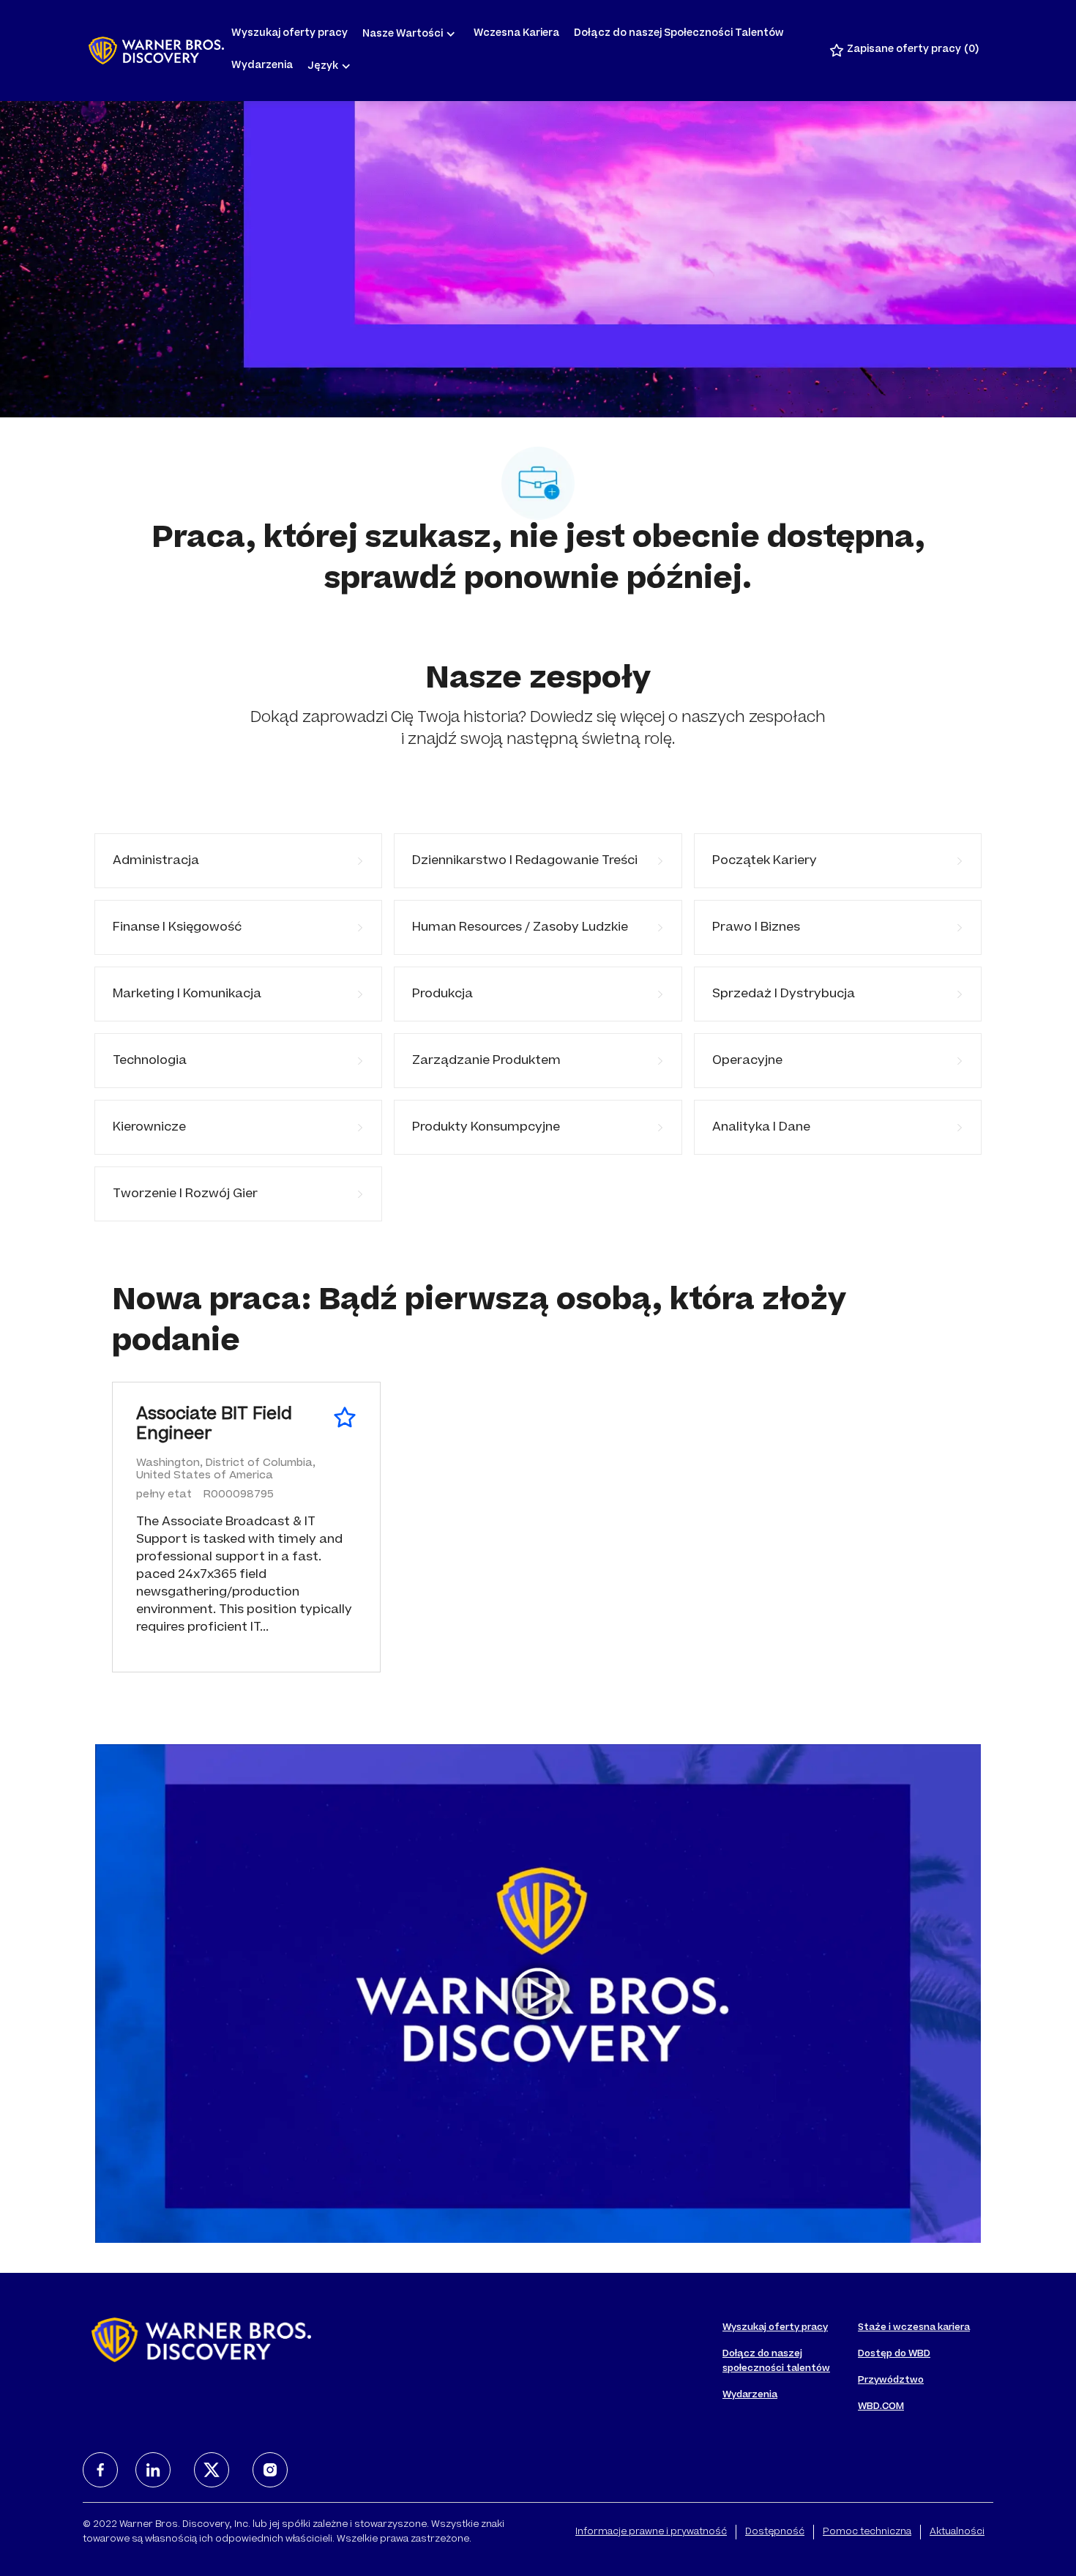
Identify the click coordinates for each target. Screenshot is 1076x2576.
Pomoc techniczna (867, 2532)
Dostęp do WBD (894, 2354)
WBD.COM (881, 2407)
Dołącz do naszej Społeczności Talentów (679, 34)
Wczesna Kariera (516, 34)
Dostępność (775, 2532)
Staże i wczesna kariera (914, 2328)
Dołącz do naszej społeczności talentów (776, 2361)
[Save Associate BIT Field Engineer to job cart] (345, 1418)
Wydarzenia (262, 66)
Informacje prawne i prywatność (651, 2532)
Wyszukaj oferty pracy (289, 34)
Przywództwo (891, 2380)
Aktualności (957, 2532)
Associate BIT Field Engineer (214, 1426)
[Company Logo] (156, 51)
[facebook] (100, 2470)
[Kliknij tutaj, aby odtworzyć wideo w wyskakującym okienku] (538, 1994)
